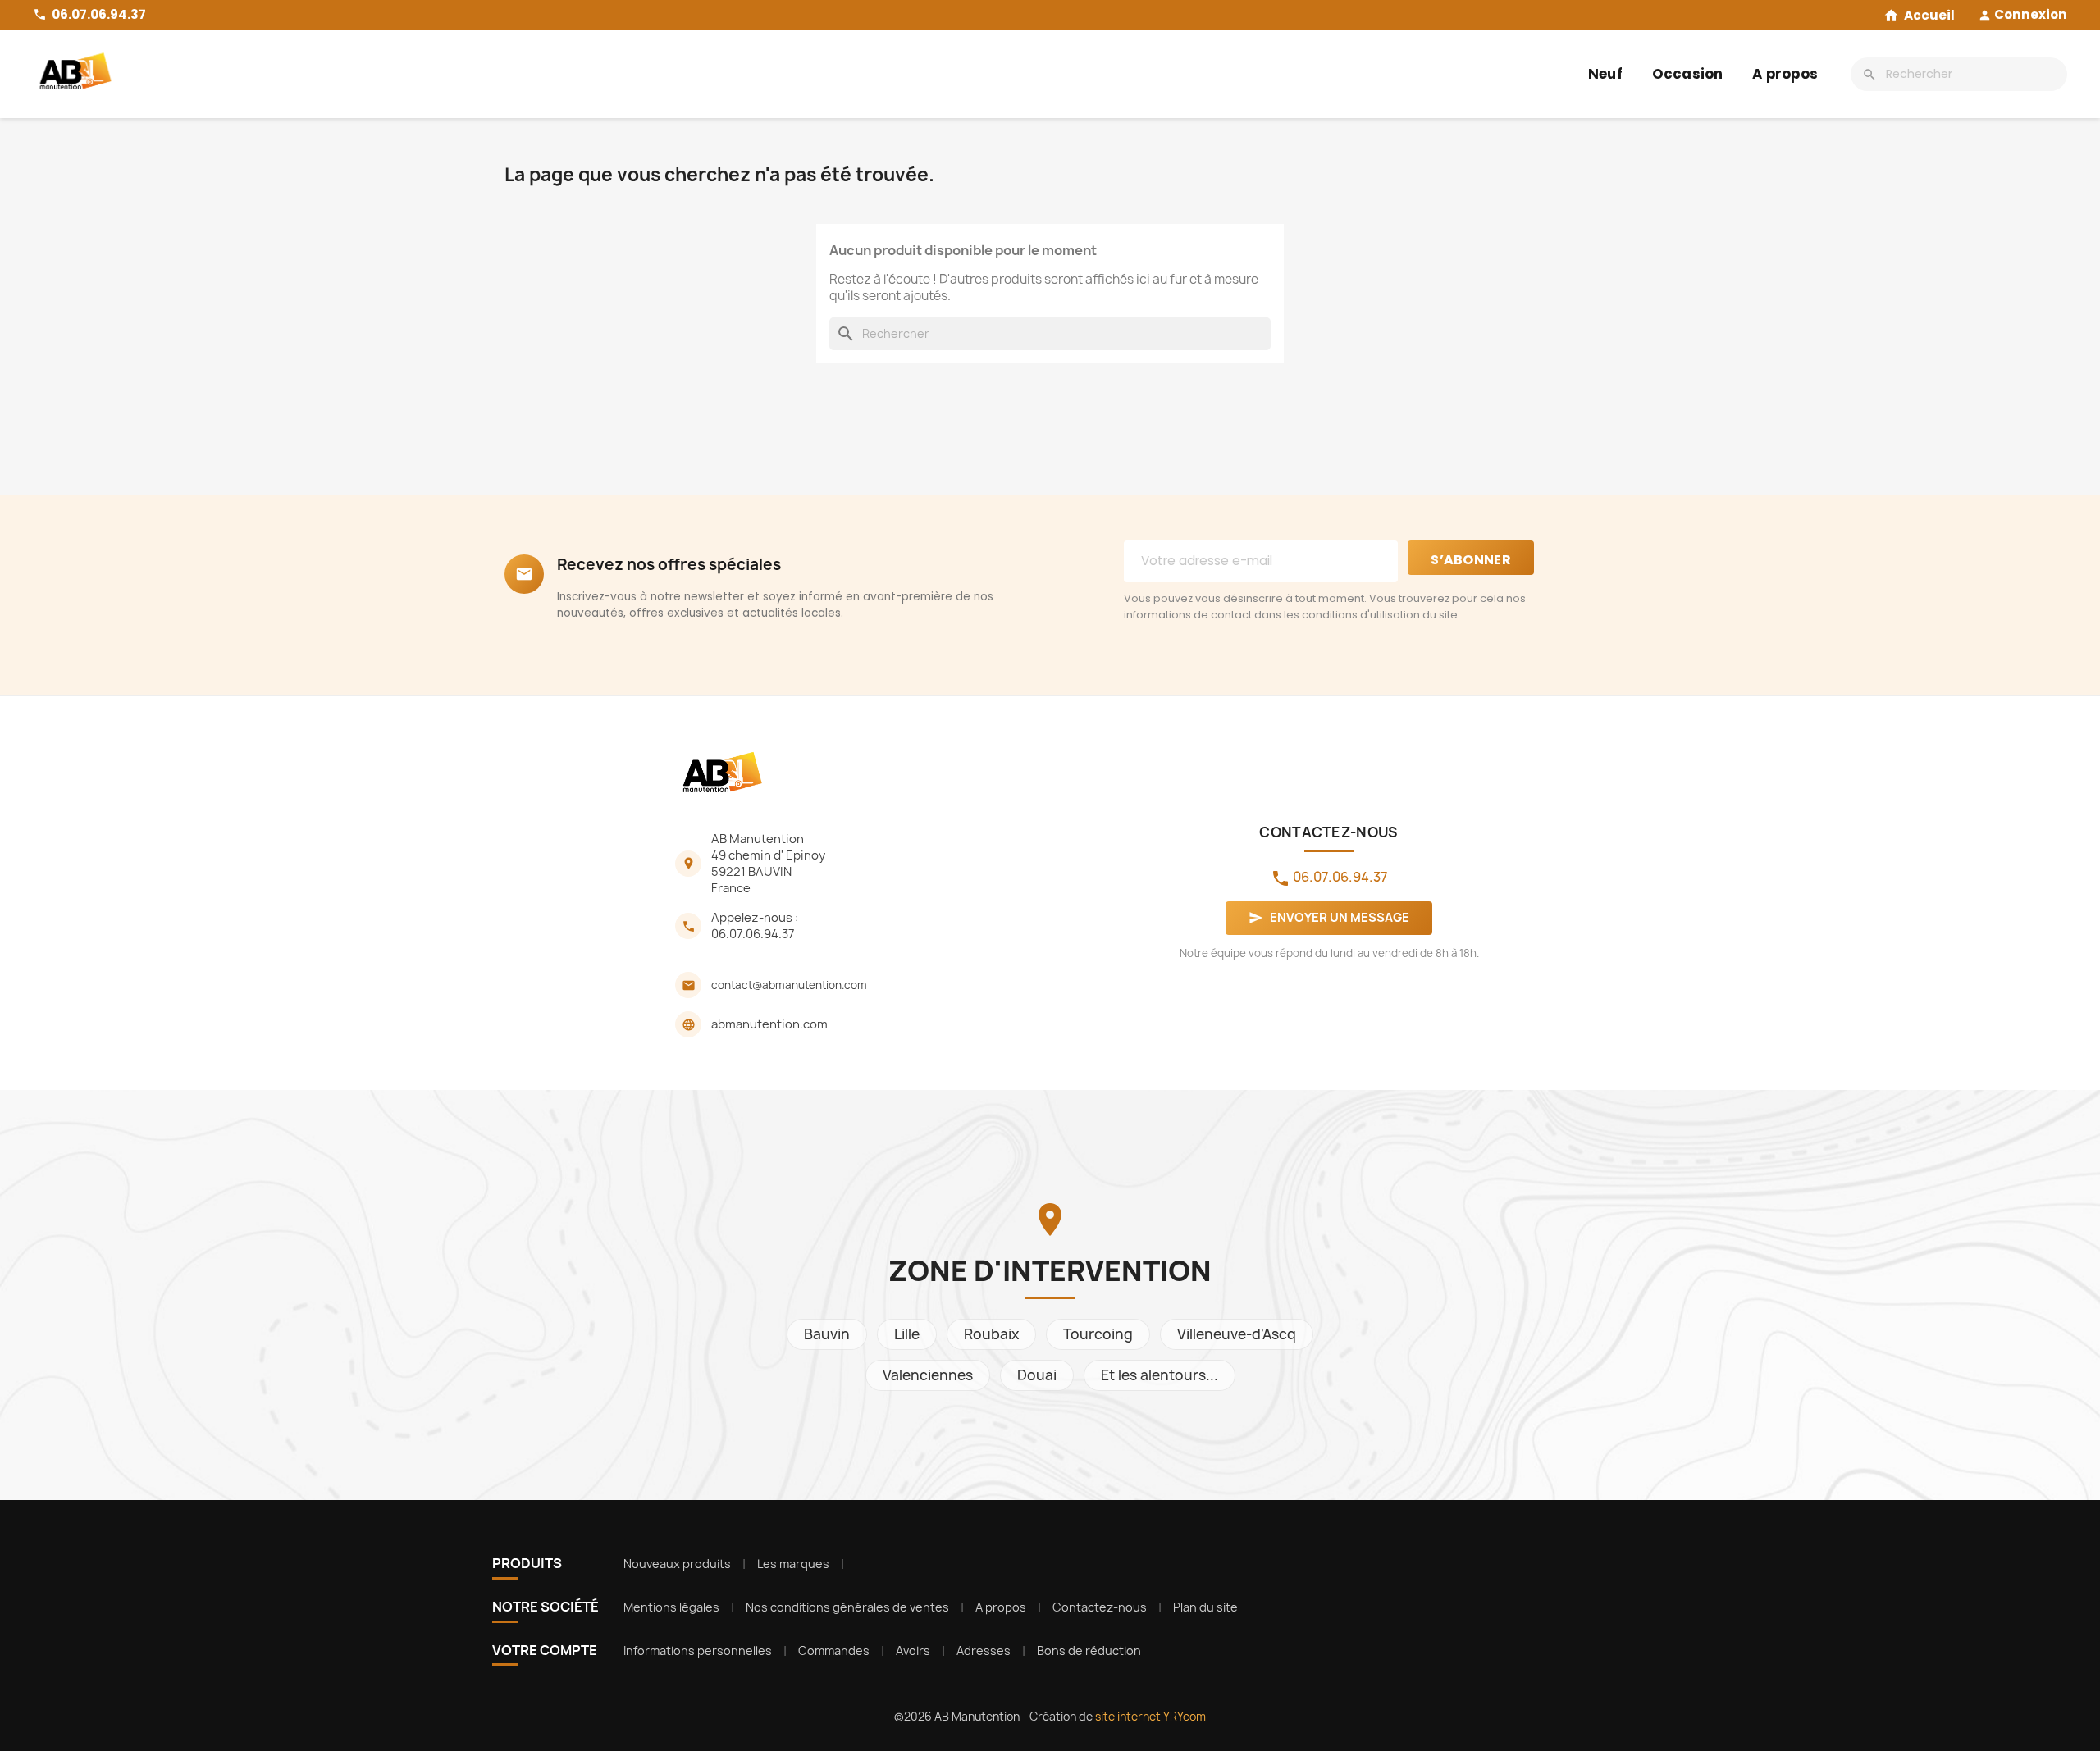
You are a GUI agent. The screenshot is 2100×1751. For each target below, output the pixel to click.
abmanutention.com (769, 1024)
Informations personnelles (698, 1651)
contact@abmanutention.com (789, 985)
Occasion (1688, 74)
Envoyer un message (1329, 918)
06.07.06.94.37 (753, 934)
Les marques (793, 1564)
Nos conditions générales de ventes (847, 1607)
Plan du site (1205, 1607)
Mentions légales (671, 1607)
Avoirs (913, 1651)
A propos (1785, 74)
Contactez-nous (1100, 1607)
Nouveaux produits (677, 1564)
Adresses (984, 1651)
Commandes (834, 1651)
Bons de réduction (1089, 1651)
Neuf (1605, 74)
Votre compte (545, 1650)
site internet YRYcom (1150, 1717)
